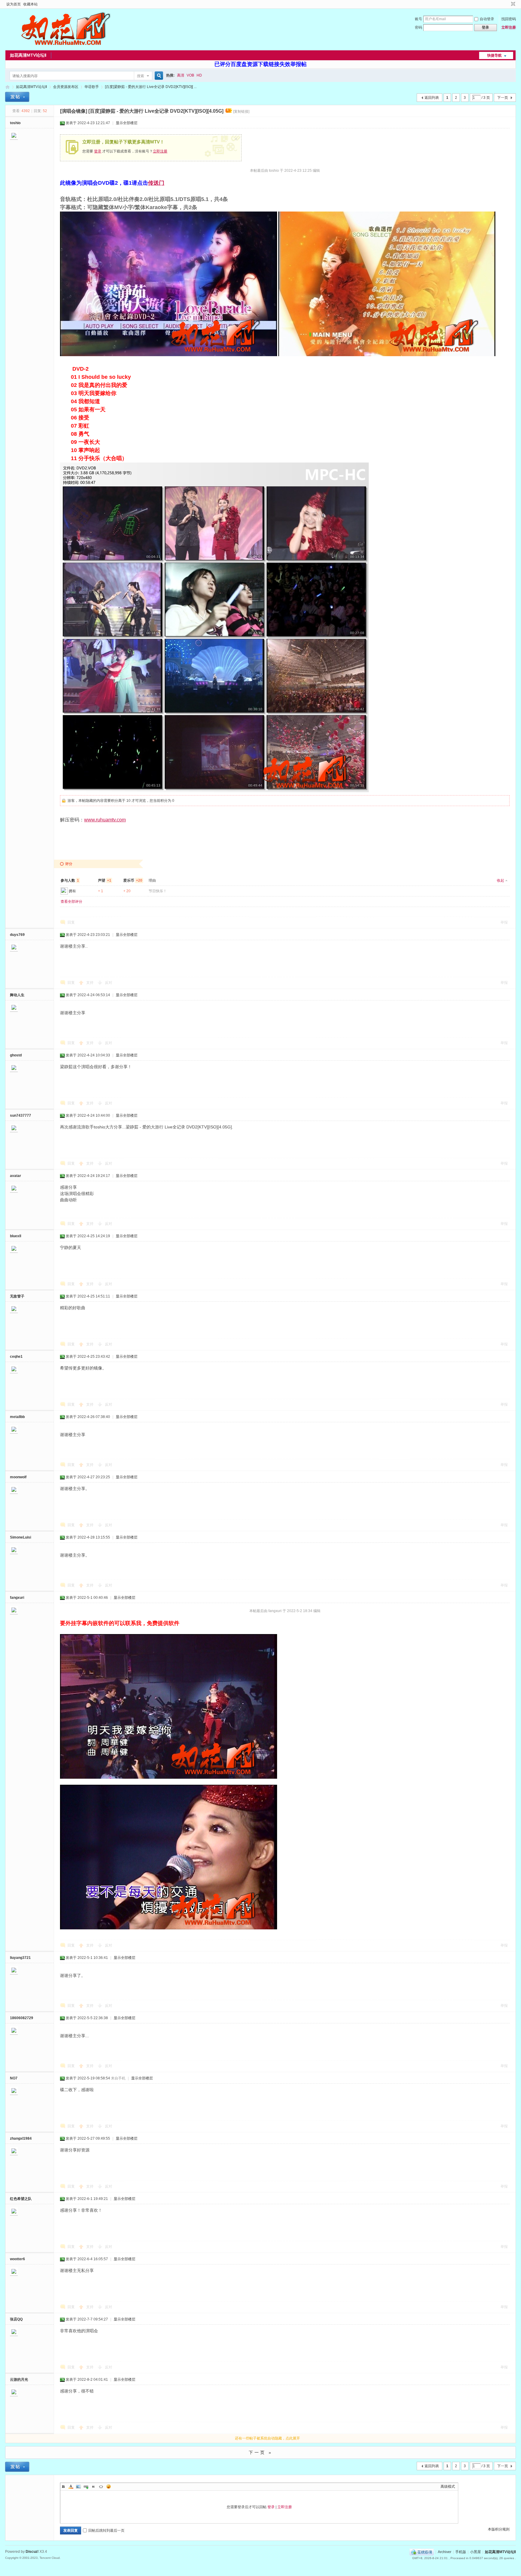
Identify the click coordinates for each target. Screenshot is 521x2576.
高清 (181, 75)
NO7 (14, 2078)
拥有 (72, 891)
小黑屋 (475, 2552)
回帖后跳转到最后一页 (106, 2531)
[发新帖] (17, 97)
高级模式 (448, 2487)
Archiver (445, 2552)
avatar (16, 1176)
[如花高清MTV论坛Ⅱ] (65, 47)
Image (78, 2487)
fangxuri (17, 1598)
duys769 (17, 935)
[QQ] (422, 2552)
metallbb (17, 1417)
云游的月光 (19, 2380)
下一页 (503, 98)
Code (101, 2487)
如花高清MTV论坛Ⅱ (28, 55)
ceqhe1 (16, 1357)
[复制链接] (241, 111)
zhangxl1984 (21, 2138)
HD (199, 75)
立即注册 (509, 27)
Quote (93, 2487)
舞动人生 (17, 995)
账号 (418, 19)
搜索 (141, 76)
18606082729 (22, 2018)
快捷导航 (494, 55)
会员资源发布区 (66, 87)
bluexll (16, 1236)
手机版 (461, 2552)
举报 (504, 922)
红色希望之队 (21, 2199)
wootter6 (17, 2259)
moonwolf (18, 1477)
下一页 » (261, 2452)
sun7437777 (21, 1115)
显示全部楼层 (127, 123)
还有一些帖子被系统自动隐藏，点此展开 (267, 2438)
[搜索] (158, 76)
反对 (109, 983)
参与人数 (70, 880)
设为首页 (14, 4)
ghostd (16, 1055)
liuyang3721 (20, 1958)
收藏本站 (30, 4)
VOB (190, 75)
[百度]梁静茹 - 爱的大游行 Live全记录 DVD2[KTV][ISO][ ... (151, 87)
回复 (71, 922)
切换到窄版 (512, 4)
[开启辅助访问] (507, 4)
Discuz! (32, 2552)
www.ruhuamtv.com (105, 820)
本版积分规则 (499, 2529)
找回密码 (509, 19)
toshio (15, 123)
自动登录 (487, 19)
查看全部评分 (71, 902)
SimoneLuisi (21, 1537)
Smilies (109, 2487)
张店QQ (16, 2319)
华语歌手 (92, 87)
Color (71, 2487)
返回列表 (432, 98)
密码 (418, 27)
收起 (500, 880)
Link (86, 2487)
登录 (98, 151)
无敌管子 (17, 1296)
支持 (90, 983)
